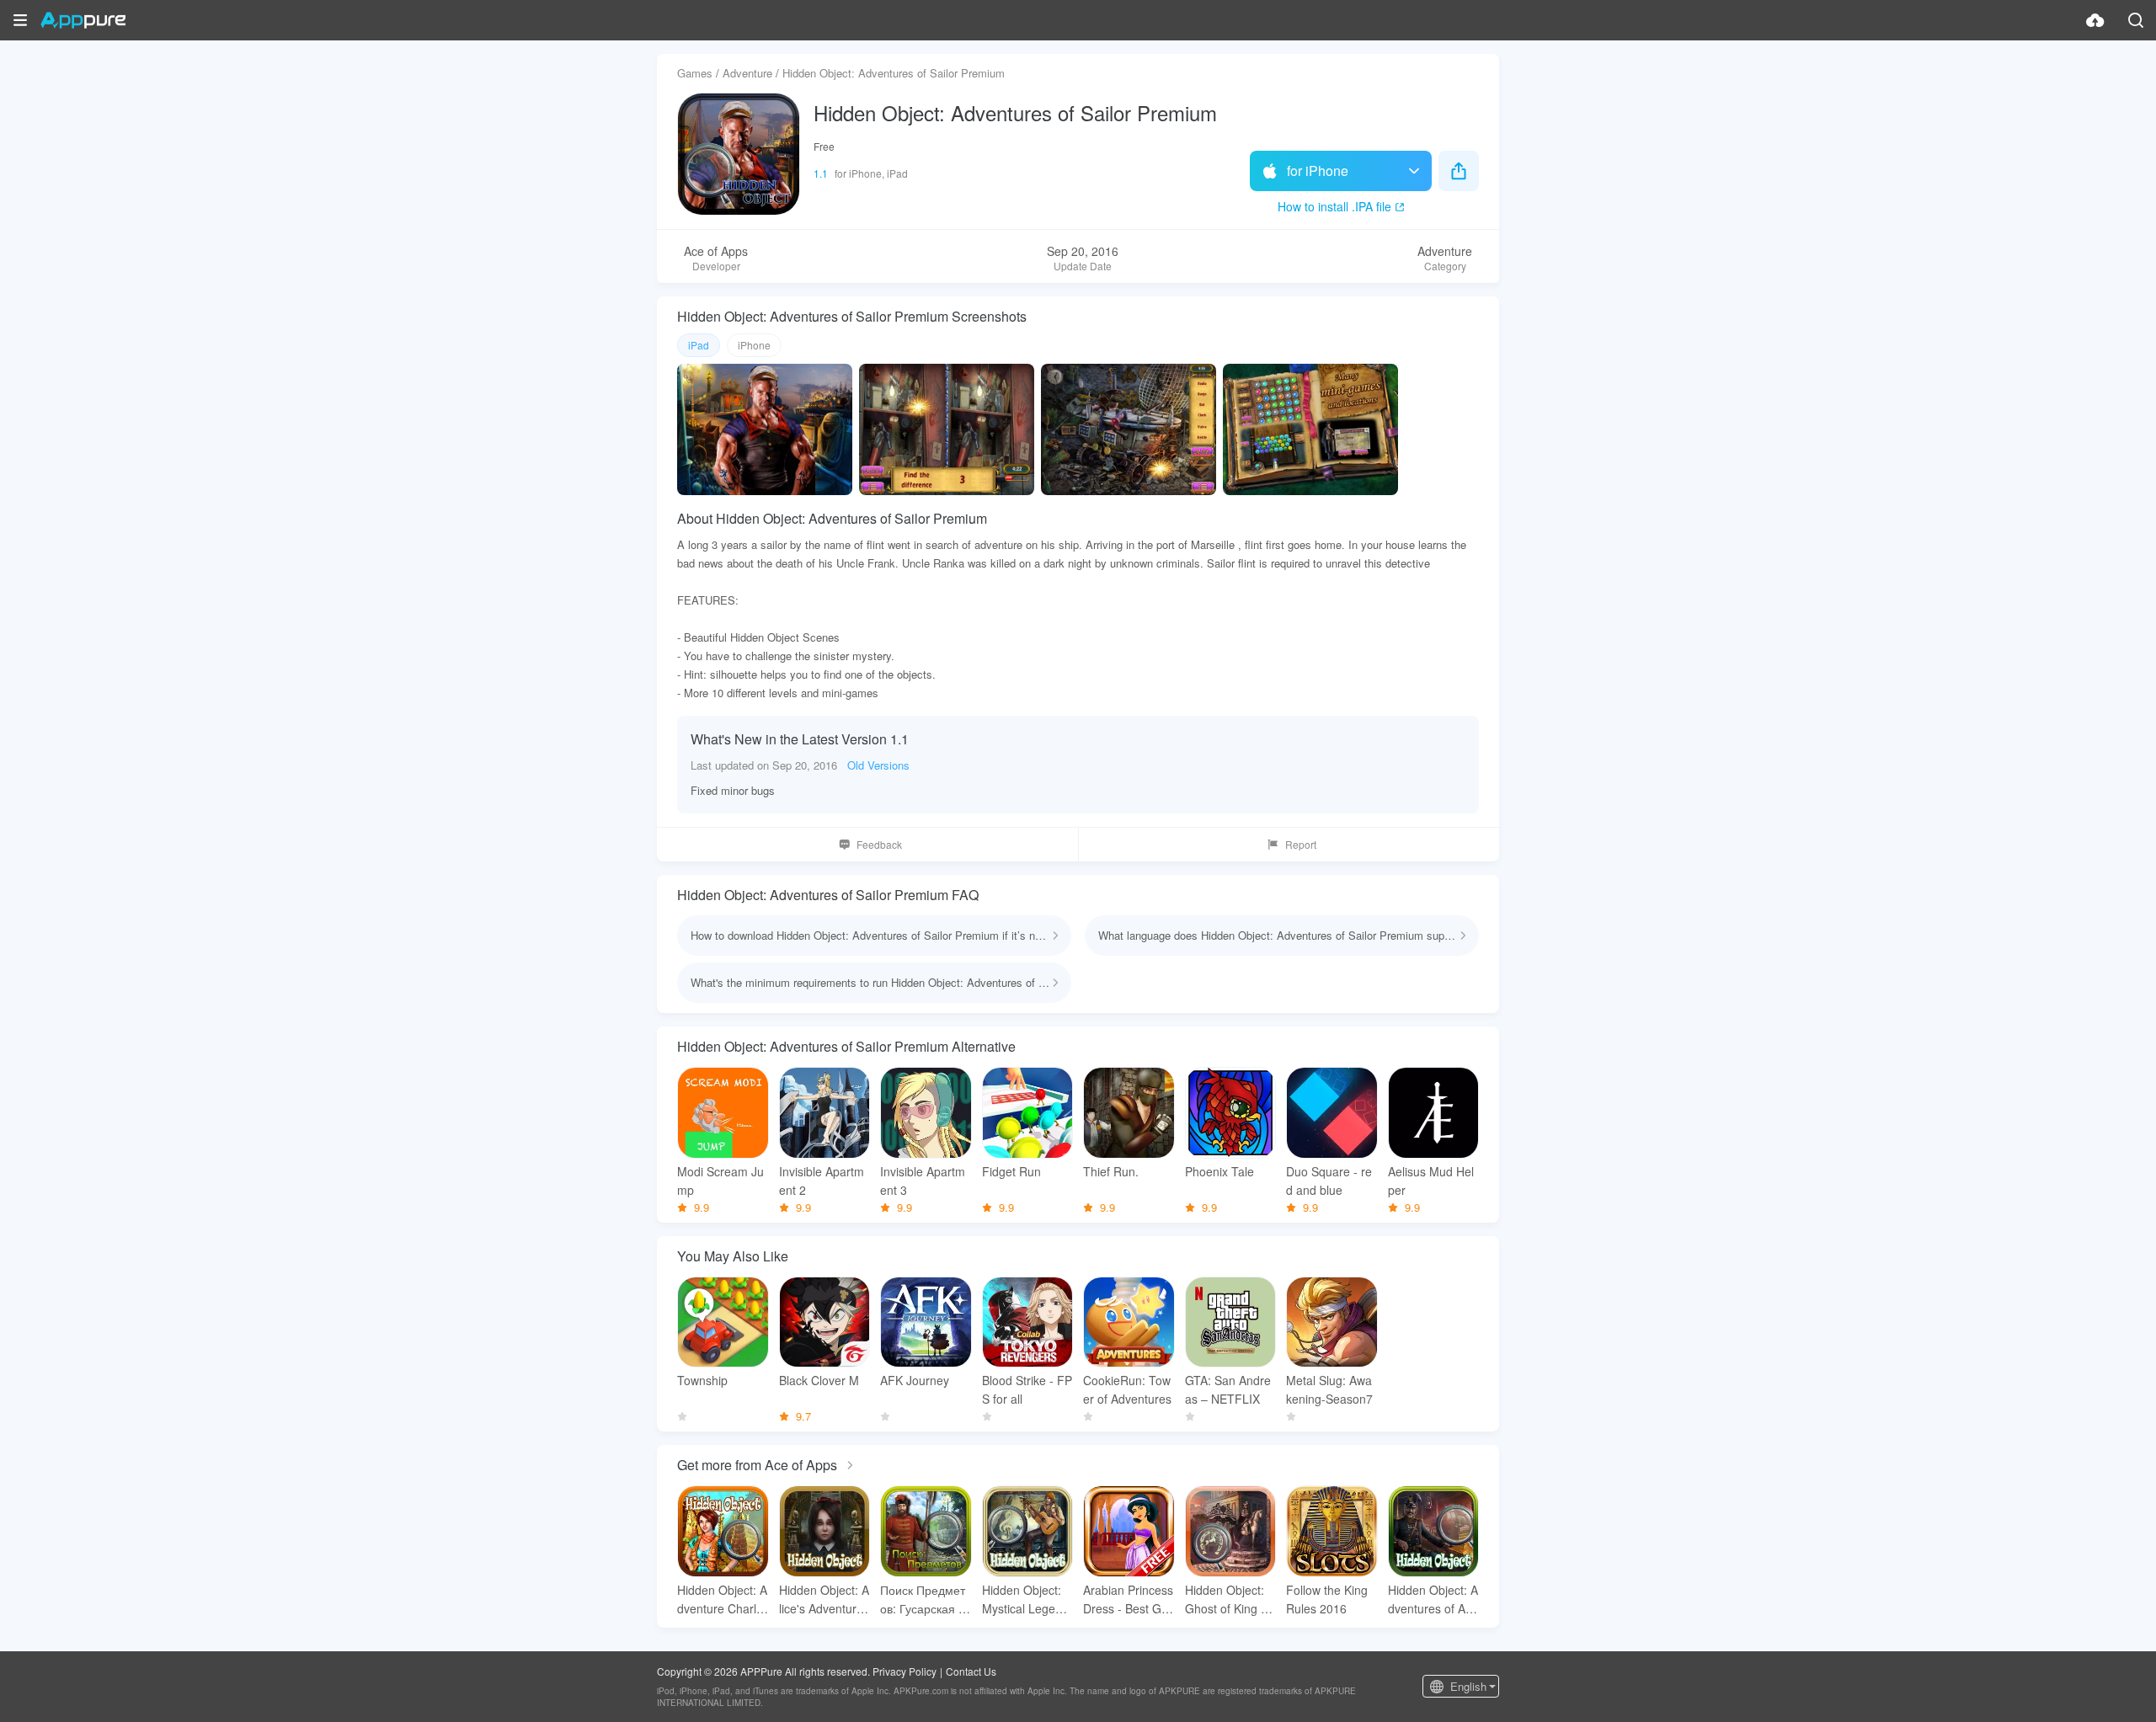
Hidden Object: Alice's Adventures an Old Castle (824, 1599)
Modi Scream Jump (720, 1181)
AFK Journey (915, 1380)
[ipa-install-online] (2095, 20)
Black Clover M (819, 1380)
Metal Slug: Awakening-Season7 (1329, 1389)
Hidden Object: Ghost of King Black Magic (1228, 1599)
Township (702, 1380)
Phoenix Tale (1219, 1171)
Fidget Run (1011, 1171)
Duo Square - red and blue (1329, 1181)
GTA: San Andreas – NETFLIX (1228, 1389)
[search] (2136, 20)
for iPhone (1318, 171)
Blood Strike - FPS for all (1027, 1389)
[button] (20, 20)
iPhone (754, 345)
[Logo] (83, 20)
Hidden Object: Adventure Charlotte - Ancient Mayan (722, 1599)
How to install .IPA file (1334, 206)
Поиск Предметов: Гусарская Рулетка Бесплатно (923, 1599)
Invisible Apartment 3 (923, 1181)
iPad (699, 345)
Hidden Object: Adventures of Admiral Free (1433, 1599)
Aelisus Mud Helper (1431, 1181)
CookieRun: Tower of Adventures (1127, 1389)
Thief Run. (1111, 1171)
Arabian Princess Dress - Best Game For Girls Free (1128, 1599)
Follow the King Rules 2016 (1327, 1599)
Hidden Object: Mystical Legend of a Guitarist (1025, 1599)
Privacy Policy (905, 1671)
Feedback (879, 844)
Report (1301, 844)
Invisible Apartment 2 (822, 1181)
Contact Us (971, 1671)
